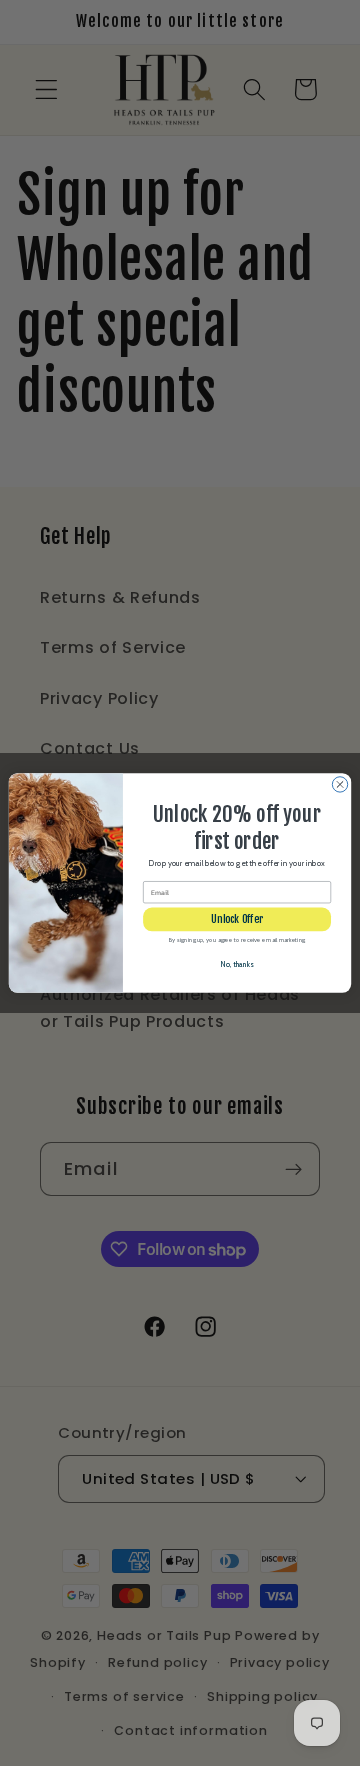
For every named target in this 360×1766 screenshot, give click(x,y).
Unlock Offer (237, 919)
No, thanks (237, 965)
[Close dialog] (339, 784)
